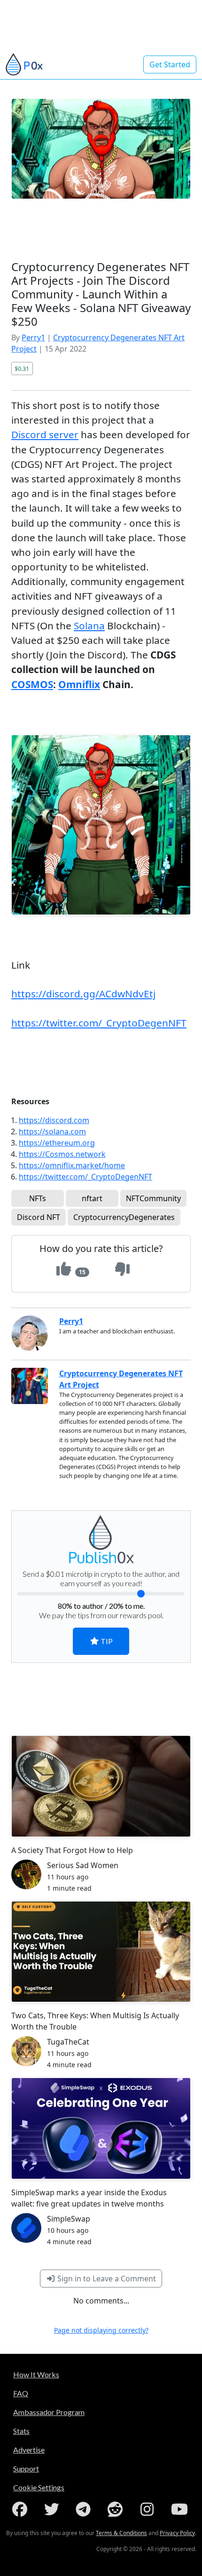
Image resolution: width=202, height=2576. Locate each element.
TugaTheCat (68, 2042)
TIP (106, 1641)
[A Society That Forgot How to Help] (101, 1786)
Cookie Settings (39, 2487)
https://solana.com (52, 1132)
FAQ (21, 2393)
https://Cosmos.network (62, 1154)
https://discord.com (54, 1120)
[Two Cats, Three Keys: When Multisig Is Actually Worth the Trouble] (101, 1952)
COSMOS (32, 684)
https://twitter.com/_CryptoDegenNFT (99, 1023)
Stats (21, 2431)
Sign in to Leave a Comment (106, 2279)
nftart (92, 1198)
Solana (89, 626)
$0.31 (22, 369)
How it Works (36, 2374)
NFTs (38, 1198)
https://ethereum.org (57, 1143)
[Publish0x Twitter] (54, 2509)
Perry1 (33, 337)
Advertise (29, 2450)
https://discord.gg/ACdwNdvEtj (83, 994)
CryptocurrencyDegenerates (124, 1217)
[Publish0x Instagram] (149, 2509)
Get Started (170, 64)
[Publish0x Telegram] (85, 2509)
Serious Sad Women (83, 1865)
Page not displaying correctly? (101, 2330)
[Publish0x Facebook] (22, 2509)
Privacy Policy (177, 2533)
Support (26, 2468)
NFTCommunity (153, 1198)
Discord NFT (39, 1217)
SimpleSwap (69, 2219)
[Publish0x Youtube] (180, 2509)
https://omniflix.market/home (72, 1165)
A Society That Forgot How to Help (72, 1850)
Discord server (45, 434)
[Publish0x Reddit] (117, 2509)
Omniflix (79, 684)
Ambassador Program (49, 2412)
